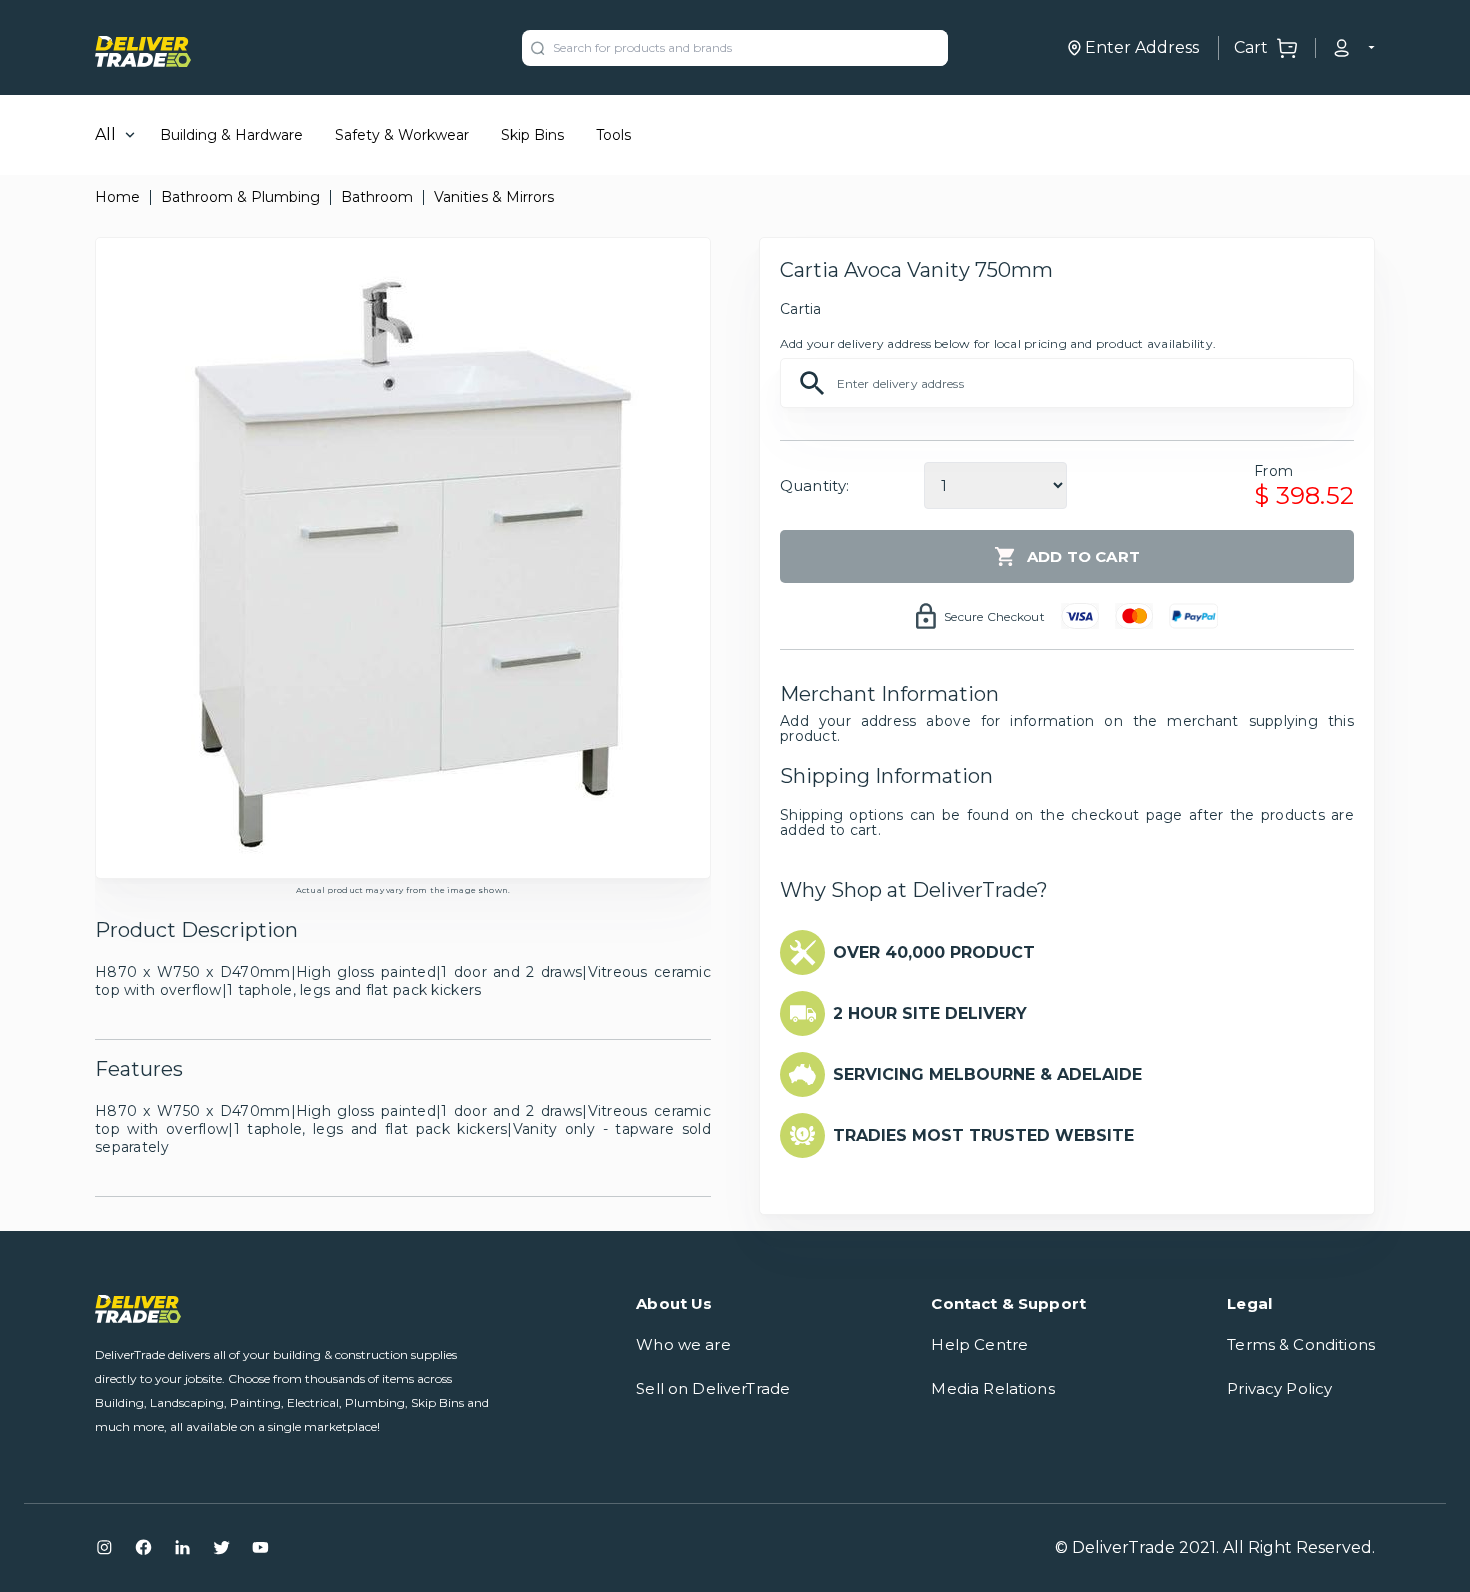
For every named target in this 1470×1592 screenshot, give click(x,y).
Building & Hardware (231, 135)
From (1273, 471)
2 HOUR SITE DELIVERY (930, 1013)
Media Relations (992, 1388)
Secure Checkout (994, 616)
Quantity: (814, 485)
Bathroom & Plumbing (240, 197)
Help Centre (979, 1344)
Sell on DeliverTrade (713, 1388)
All (105, 134)
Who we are (683, 1344)
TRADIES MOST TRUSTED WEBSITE (983, 1135)
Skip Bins (532, 135)
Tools (613, 135)
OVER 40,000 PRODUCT (934, 952)
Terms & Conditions (1301, 1344)
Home (117, 197)
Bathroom (377, 197)
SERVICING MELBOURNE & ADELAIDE (987, 1074)
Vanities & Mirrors (494, 197)
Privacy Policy (1279, 1388)
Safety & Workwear (402, 135)
